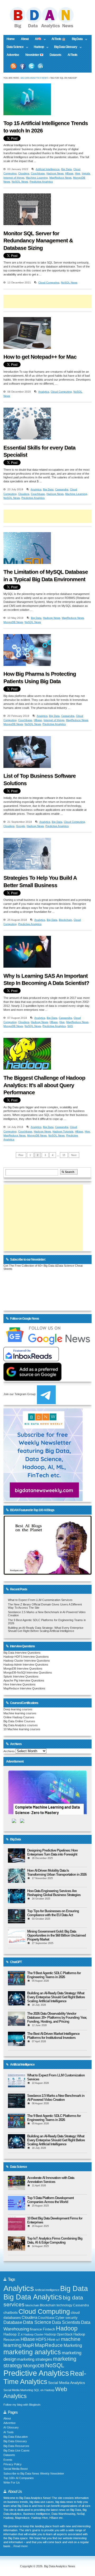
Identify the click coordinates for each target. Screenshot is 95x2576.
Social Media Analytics (66, 2383)
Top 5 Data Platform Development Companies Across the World (50, 2200)
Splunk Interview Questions (21, 1676)
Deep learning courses (18, 1709)
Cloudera (24, 173)
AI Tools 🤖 (58, 39)
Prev (21, 1155)
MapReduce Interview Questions (24, 1688)
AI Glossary (11, 2427)
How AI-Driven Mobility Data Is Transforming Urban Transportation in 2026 (57, 1872)
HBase (69, 173)
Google (21, 826)
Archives (9, 1751)
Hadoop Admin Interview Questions (26, 1665)
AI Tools (72, 55)
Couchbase (38, 173)
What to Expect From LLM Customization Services (40, 1600)
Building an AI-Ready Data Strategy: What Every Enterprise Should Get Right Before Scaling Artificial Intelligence (46, 1629)
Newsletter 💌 (34, 55)
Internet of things (14, 178)
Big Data (76, 39)
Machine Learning (37, 178)
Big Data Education (16, 2437)
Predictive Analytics (41, 182)
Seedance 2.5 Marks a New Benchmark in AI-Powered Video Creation (56, 2098)
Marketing (73, 2345)
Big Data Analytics (33, 2297)
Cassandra (62, 489)
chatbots (11, 2313)
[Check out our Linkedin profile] (41, 66)
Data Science (13, 47)
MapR (28, 2345)
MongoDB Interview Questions (23, 1669)
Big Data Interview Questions (22, 1653)
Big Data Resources (16, 2446)
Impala (86, 173)
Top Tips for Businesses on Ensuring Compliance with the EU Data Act (53, 1913)
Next (74, 1155)
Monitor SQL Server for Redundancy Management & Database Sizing (38, 241)
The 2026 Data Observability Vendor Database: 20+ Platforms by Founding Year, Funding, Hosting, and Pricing (57, 2017)
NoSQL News (20, 182)
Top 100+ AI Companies (19, 2478)
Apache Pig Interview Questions (24, 1680)
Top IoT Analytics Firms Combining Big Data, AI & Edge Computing (55, 2240)
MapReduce (49, 2345)
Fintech (49, 2329)
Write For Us (12, 2482)
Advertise (13, 55)
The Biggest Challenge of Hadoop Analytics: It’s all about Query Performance (44, 1085)
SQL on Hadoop (44, 2390)
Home (11, 39)
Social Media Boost (16, 2469)
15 (64, 1155)
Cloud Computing (49, 282)
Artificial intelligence (47, 2290)
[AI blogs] (47, 1574)
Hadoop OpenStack (58, 2334)
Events (8, 2460)
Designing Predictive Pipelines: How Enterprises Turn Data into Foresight (52, 1852)
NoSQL (55, 2365)
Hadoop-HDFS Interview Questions (26, 1657)
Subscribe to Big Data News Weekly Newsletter (34, 2473)
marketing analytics (32, 2352)
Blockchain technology (56, 2305)
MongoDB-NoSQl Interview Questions (28, 1672)
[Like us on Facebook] (22, 66)
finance (36, 2329)
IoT (58, 2340)
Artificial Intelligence (48, 169)
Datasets (55, 55)
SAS (70, 1026)
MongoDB (34, 2366)
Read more (21, 2546)
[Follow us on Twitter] (32, 66)
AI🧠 (36, 39)
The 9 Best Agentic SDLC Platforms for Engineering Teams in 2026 (54, 1975)
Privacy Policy (13, 2464)
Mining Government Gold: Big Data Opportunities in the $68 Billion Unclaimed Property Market (56, 1935)
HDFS (41, 2339)
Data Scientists (66, 2322)
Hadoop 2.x (13, 2334)
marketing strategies (35, 2359)
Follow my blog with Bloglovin (22, 2405)
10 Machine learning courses (22, 1729)
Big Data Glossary (64, 47)
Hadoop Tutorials (63, 1131)
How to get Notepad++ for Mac (40, 357)
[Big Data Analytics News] (47, 28)
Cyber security (66, 2318)
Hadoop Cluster (34, 2334)
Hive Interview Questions (20, 1684)
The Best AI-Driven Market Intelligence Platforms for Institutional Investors (53, 2036)
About (25, 39)
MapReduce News (60, 178)
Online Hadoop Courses (19, 1717)
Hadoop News (55, 173)
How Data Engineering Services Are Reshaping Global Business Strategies (54, 1893)
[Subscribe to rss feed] (13, 66)
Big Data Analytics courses (21, 1725)
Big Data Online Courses (19, 1721)
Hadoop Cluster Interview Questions (27, 1661)
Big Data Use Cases (16, 2450)
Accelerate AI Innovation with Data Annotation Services (51, 2180)
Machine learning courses (20, 1713)
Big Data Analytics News (34, 78)
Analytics (44, 392)
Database (13, 2322)
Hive (78, 173)
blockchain (32, 2305)
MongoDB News (13, 622)
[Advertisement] (49, 301)
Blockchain (65, 920)
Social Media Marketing (18, 2390)
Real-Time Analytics (45, 2377)
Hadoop (37, 47)
